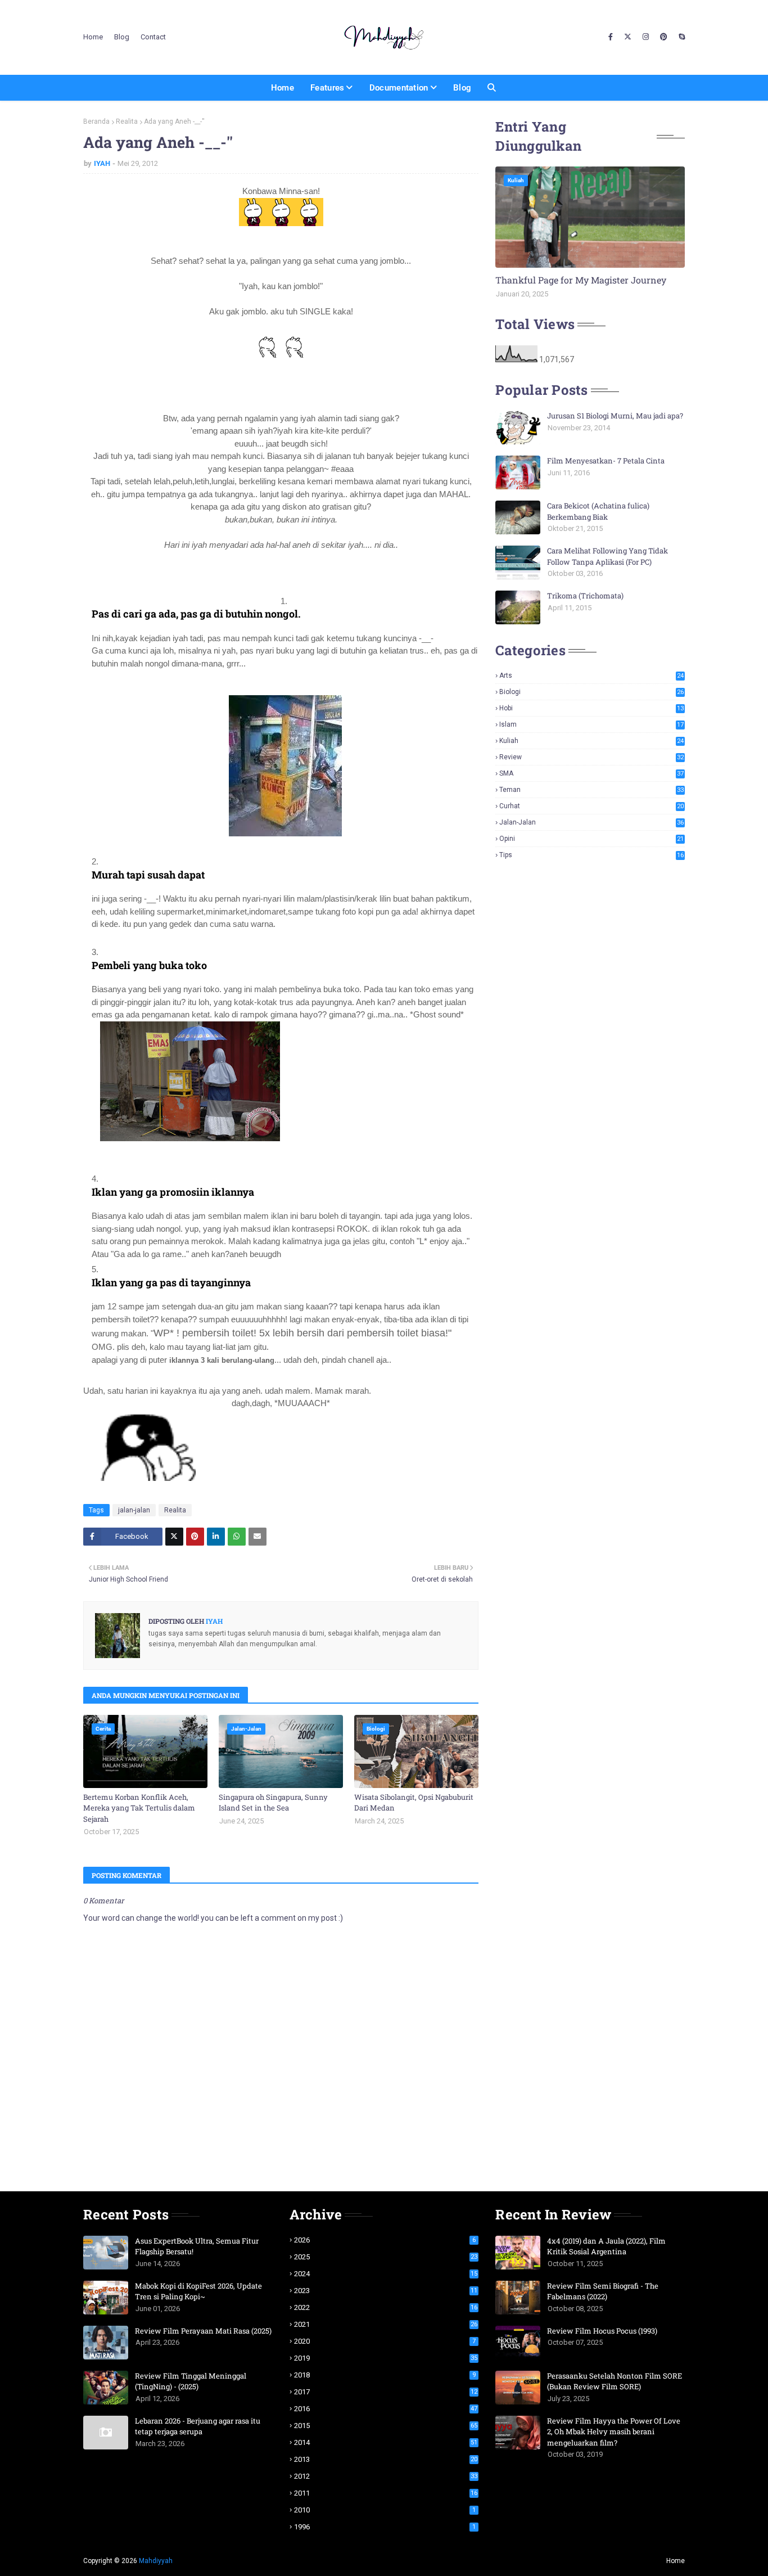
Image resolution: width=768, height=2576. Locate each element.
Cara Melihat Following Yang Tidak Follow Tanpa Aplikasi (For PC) (607, 556)
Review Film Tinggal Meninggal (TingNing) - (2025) (191, 2381)
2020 (385, 2341)
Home (93, 37)
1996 (385, 2527)
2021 (386, 2324)
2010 (385, 2510)
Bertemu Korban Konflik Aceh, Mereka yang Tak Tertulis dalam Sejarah (139, 1808)
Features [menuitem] (327, 88)
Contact (153, 37)
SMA (591, 773)
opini (591, 839)
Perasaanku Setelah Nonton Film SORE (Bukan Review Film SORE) (615, 2381)
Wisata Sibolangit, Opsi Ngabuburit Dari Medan (414, 1803)
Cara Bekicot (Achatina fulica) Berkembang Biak (598, 511)
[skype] (680, 37)
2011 (386, 2493)
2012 (386, 2476)
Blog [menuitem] (462, 88)
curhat (591, 806)
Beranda (96, 121)
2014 (386, 2442)
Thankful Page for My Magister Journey (581, 280)
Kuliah (591, 741)
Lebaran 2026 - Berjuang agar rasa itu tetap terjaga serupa (198, 2426)
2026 (385, 2240)
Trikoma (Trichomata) (585, 596)
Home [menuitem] (283, 88)
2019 (386, 2358)
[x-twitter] (628, 37)
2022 (386, 2307)
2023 (386, 2291)
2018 (385, 2375)
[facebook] (611, 37)
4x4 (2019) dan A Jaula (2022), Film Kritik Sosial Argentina (606, 2246)
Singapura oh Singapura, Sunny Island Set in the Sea (273, 1803)
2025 (386, 2257)
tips (591, 855)
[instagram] (646, 37)
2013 (386, 2459)
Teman (591, 790)
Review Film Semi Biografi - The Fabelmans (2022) (603, 2291)
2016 (386, 2409)
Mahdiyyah (156, 2561)
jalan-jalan (134, 1510)
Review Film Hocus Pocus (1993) (602, 2331)
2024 (386, 2274)
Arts (591, 675)
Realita (127, 121)
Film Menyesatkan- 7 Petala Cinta (606, 461)
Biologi (591, 692)
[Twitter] (174, 1537)
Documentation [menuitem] (399, 88)
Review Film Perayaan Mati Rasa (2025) (203, 2331)
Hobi (591, 708)
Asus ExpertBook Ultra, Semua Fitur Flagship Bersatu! (197, 2246)
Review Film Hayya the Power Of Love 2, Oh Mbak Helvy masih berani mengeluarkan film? (614, 2432)
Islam (591, 724)
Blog (122, 37)
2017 (386, 2392)
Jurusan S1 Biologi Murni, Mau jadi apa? (615, 416)
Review (591, 757)
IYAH (102, 163)
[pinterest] (664, 37)
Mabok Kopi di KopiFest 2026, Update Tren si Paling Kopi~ (198, 2291)
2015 (386, 2426)
